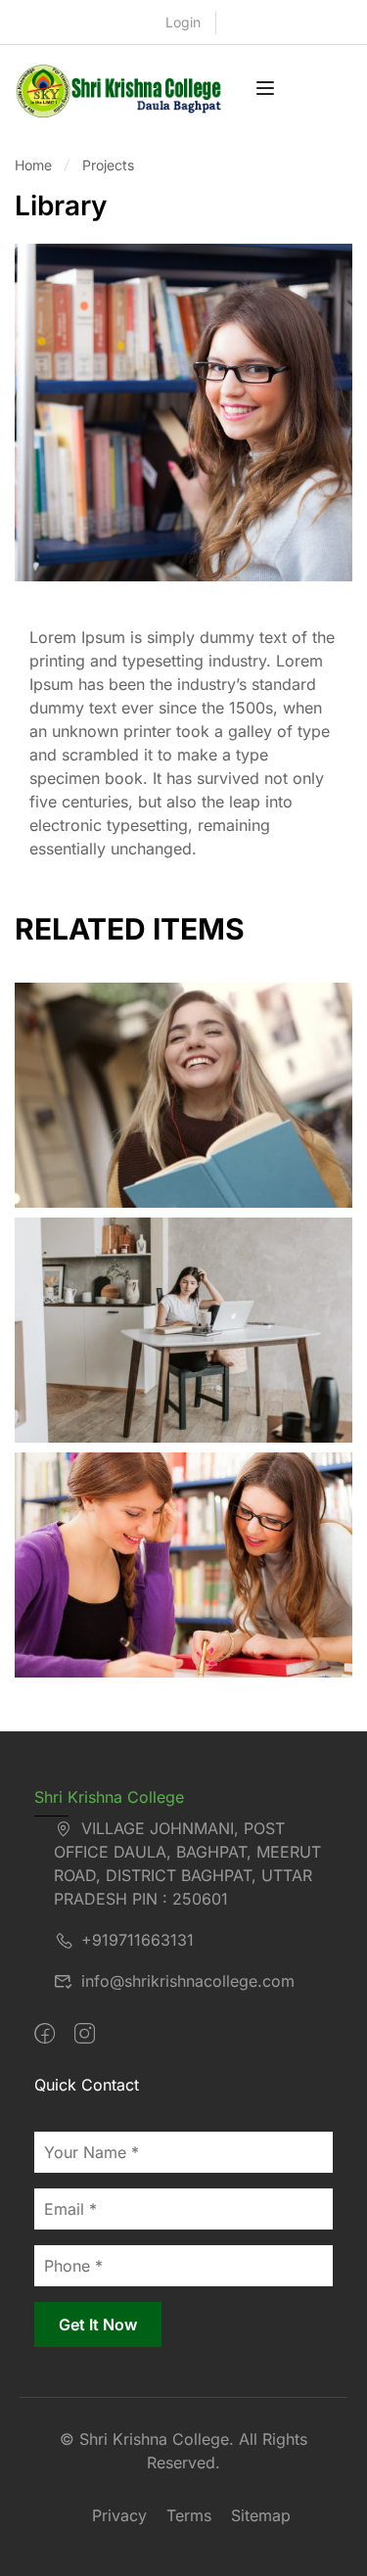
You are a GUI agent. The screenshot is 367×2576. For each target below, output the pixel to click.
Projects (108, 165)
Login (183, 22)
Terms (189, 2515)
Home (33, 165)
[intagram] (85, 2034)
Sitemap (261, 2515)
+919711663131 (138, 1940)
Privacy (119, 2515)
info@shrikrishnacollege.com (188, 1981)
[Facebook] (45, 2034)
